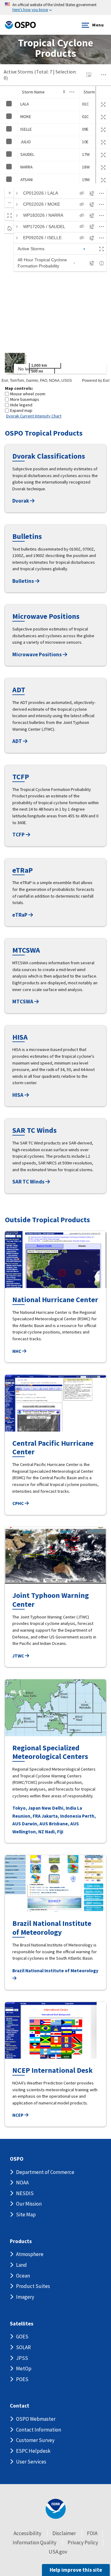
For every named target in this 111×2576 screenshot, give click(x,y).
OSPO (17, 2159)
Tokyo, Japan (27, 1808)
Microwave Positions (37, 654)
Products (21, 2241)
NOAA (22, 2183)
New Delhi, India (59, 1808)
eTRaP (20, 915)
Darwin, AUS (35, 1824)
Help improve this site (76, 2570)
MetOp (24, 2369)
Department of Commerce (45, 2172)
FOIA (92, 2533)
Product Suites (33, 2286)
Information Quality (35, 2542)
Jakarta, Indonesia (61, 1816)
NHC (17, 1351)
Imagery (25, 2297)
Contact (20, 2406)
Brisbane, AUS (64, 1824)
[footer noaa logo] (56, 2509)
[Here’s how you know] (55, 8)
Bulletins (24, 581)
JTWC (19, 1656)
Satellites (22, 2324)
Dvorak (21, 501)
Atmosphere (30, 2254)
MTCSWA (23, 1002)
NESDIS (25, 2193)
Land (21, 2265)
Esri (106, 381)
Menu (98, 25)
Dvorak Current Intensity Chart (34, 416)
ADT (18, 741)
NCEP (18, 2115)
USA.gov (58, 2552)
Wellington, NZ (28, 1832)
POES (22, 2379)
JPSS (22, 2358)
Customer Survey (35, 2440)
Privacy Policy (83, 2542)
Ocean (23, 2276)
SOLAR (23, 2347)
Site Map (26, 2214)
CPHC (18, 1503)
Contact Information (39, 2430)
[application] (55, 283)
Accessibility (27, 2533)
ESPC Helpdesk (33, 2451)
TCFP (19, 835)
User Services (31, 2462)
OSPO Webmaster (36, 2419)
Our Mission (29, 2204)
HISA (18, 1095)
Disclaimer (64, 2533)
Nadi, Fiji (54, 1832)
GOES (22, 2337)
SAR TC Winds (29, 1182)
